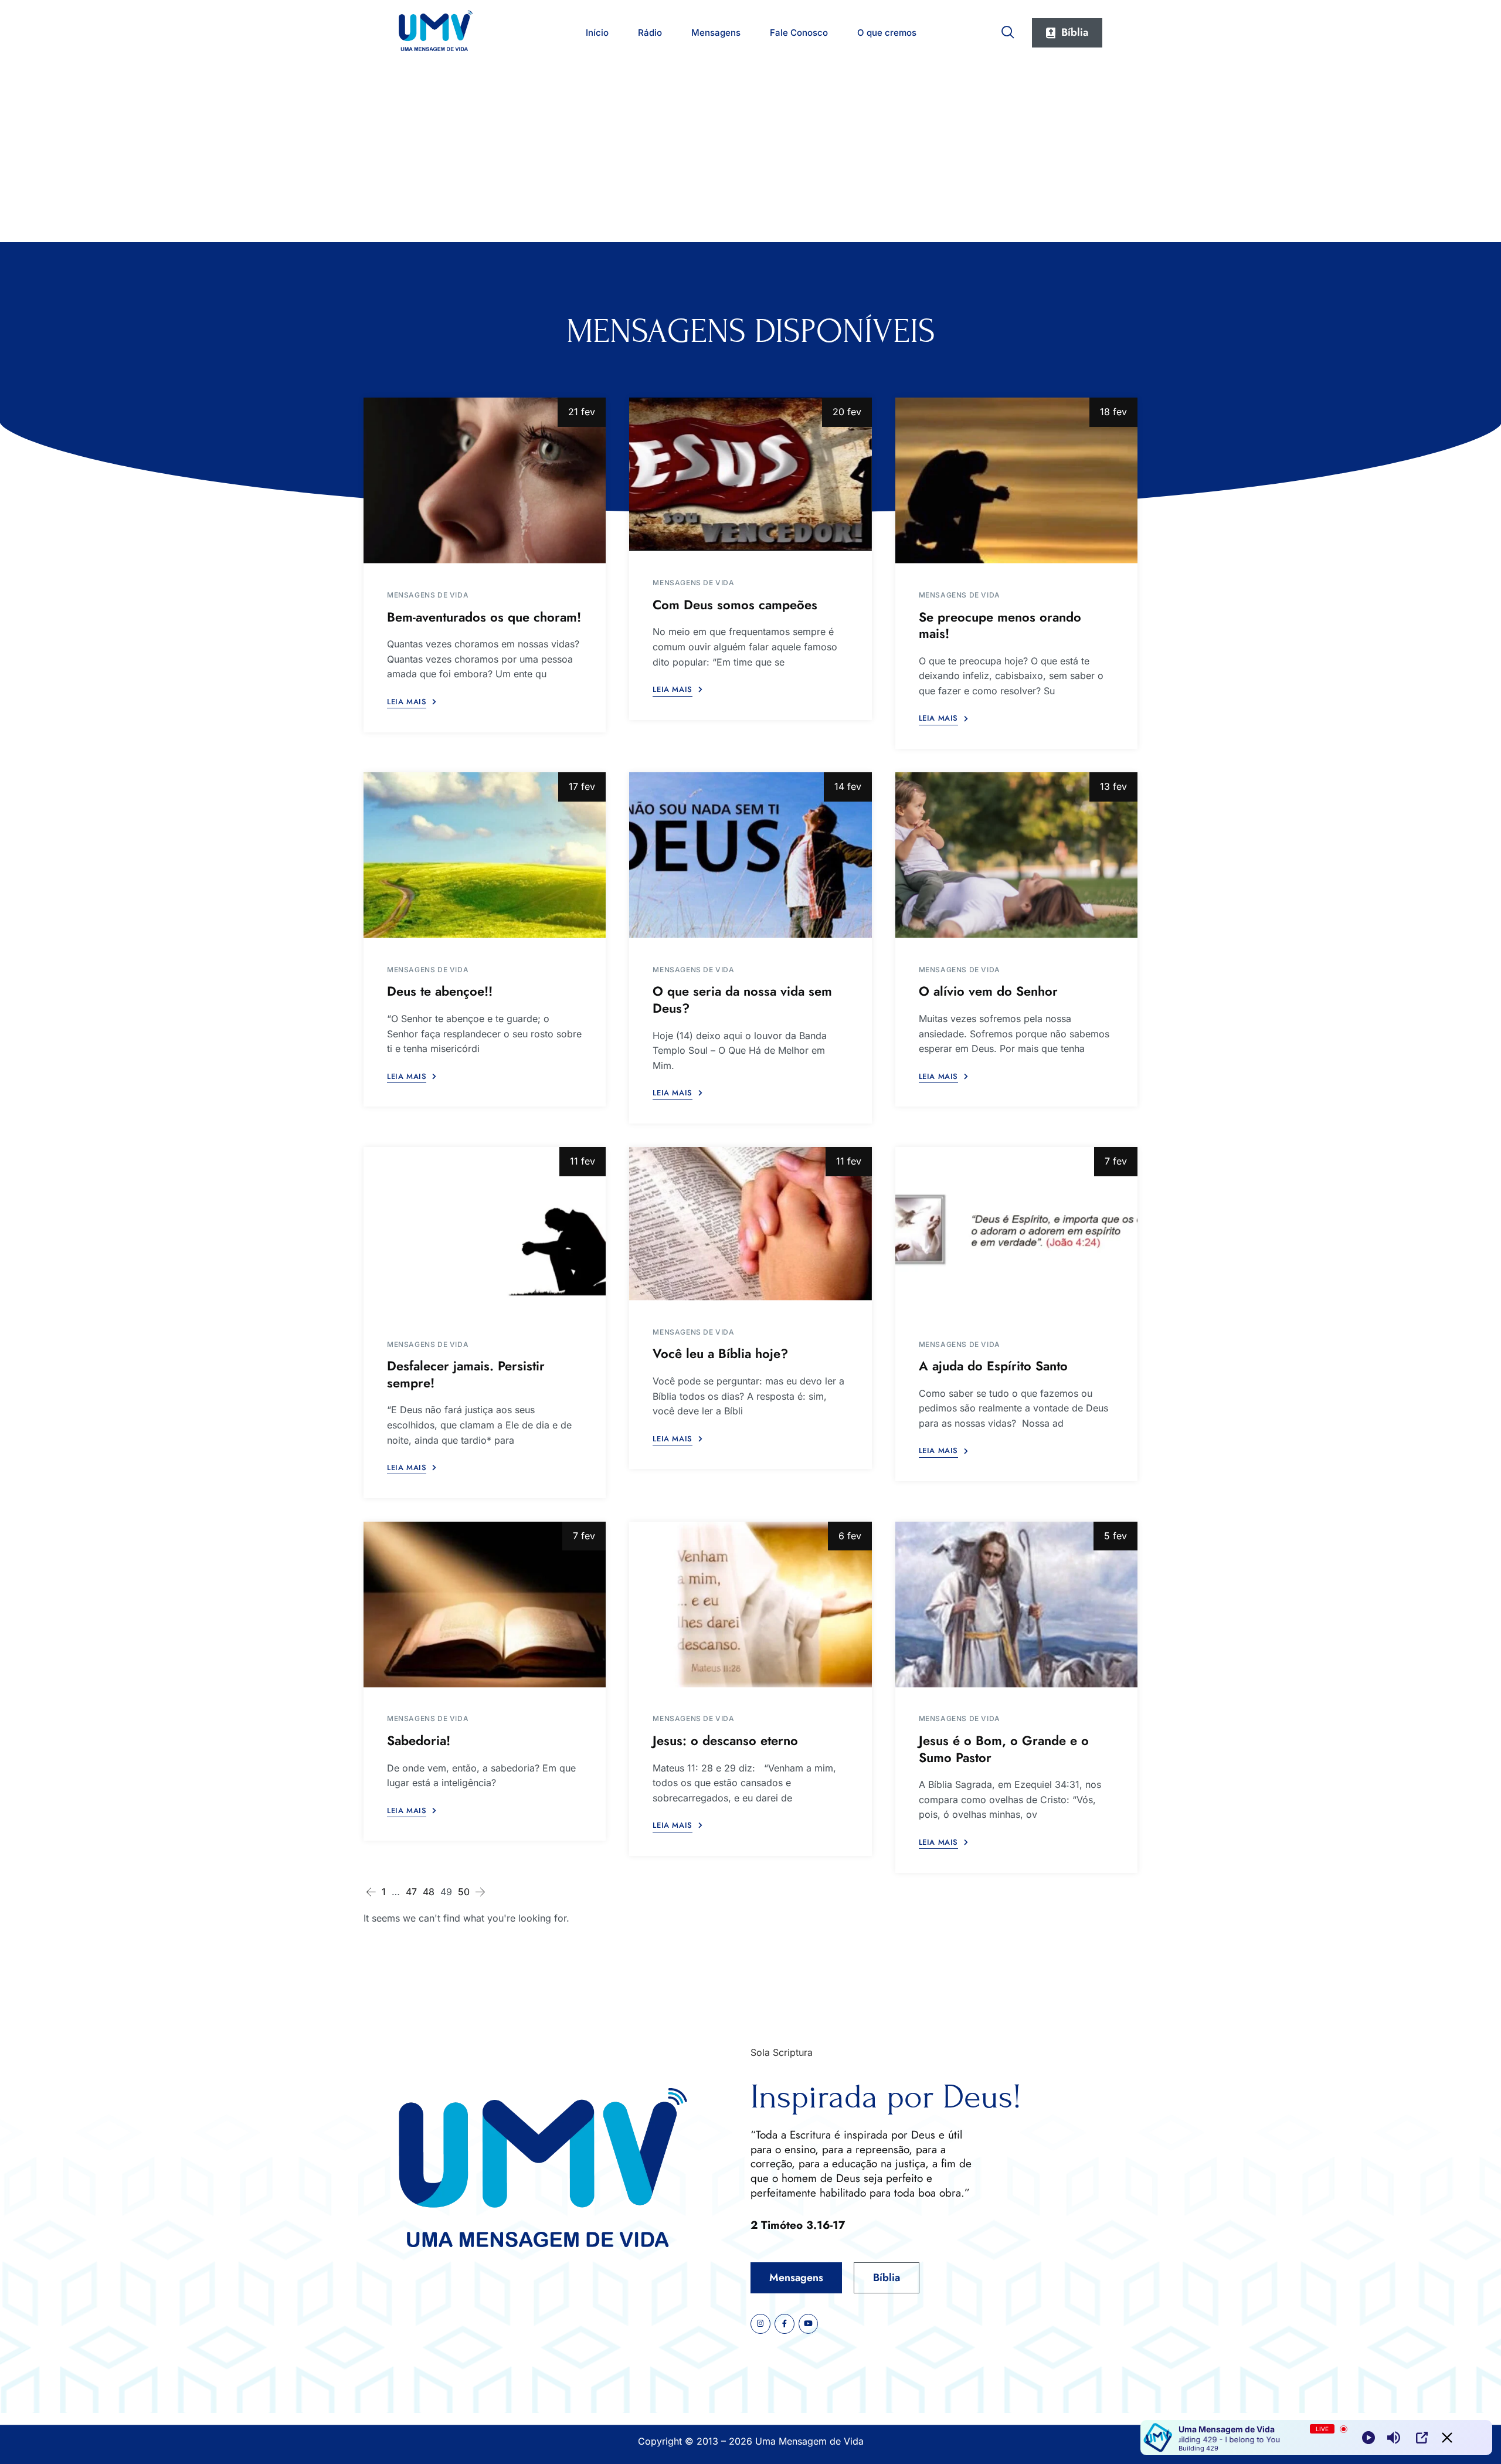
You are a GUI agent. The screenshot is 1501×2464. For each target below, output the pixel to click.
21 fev (582, 412)
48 (429, 1892)
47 (411, 1892)
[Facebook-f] (785, 2324)
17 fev (582, 786)
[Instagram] (760, 2324)
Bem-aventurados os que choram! (484, 617)
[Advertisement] (750, 154)
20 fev (847, 412)
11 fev (583, 1161)
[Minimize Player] (1447, 2438)
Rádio (650, 33)
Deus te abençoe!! (440, 991)
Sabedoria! (419, 1740)
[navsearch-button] (1008, 30)
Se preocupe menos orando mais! (1000, 625)
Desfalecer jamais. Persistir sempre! (466, 1374)
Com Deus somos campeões (735, 605)
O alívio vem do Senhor (988, 991)
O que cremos (887, 33)
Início (597, 33)
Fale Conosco (799, 33)
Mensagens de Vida (428, 595)
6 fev (850, 1536)
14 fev (848, 786)
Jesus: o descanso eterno (725, 1740)
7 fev (1116, 1161)
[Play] (1368, 2438)
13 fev (1113, 786)
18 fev (1113, 412)
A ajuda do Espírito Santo (993, 1366)
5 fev (1115, 1536)
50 (464, 1892)
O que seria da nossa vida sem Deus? (742, 999)
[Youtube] (809, 2324)
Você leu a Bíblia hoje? (720, 1353)
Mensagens (716, 33)
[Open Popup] (1422, 2438)
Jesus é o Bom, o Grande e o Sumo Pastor (1004, 1749)
